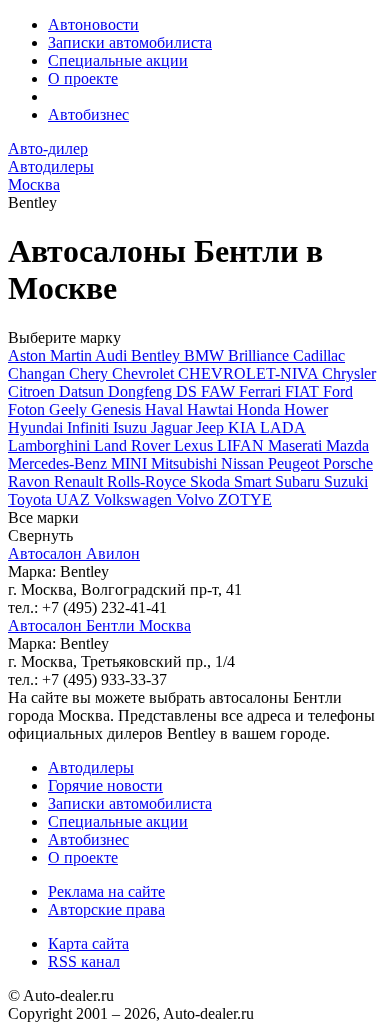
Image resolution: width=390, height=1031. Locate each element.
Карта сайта (88, 943)
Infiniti (90, 427)
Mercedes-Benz (59, 463)
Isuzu (132, 427)
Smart (254, 481)
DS (188, 391)
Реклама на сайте (106, 891)
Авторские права (106, 909)
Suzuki (346, 481)
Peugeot (295, 463)
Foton (28, 409)
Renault (80, 481)
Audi (113, 355)
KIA (244, 427)
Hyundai (37, 427)
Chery (90, 373)
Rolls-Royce (148, 481)
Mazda (347, 445)
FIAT (304, 391)
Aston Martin (51, 355)
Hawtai (212, 409)
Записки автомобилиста (130, 42)
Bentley (157, 355)
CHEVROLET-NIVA (250, 373)
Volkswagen (135, 499)
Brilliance (260, 355)
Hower (306, 409)
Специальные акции (118, 60)
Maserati (297, 445)
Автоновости (93, 24)
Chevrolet (145, 373)
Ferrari (262, 391)
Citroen (33, 391)
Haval (166, 409)
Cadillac (319, 355)
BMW (206, 355)
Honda (260, 409)
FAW (220, 391)
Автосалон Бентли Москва (99, 625)
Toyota (32, 499)
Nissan (244, 463)
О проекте (83, 78)
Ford (338, 391)
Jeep (212, 427)
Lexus (195, 445)
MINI (131, 463)
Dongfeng (142, 391)
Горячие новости (105, 785)
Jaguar (173, 427)
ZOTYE (245, 499)
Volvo (197, 499)
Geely (70, 409)
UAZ (75, 499)
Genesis (118, 409)
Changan (38, 373)
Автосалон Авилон (74, 553)
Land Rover (134, 445)
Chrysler (349, 373)
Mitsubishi (186, 463)
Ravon (31, 481)
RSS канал (84, 961)
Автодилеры (91, 767)
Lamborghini (51, 445)
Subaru (299, 481)
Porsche (348, 463)
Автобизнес (88, 114)
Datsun (83, 391)
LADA (283, 427)
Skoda (212, 481)
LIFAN (242, 445)
